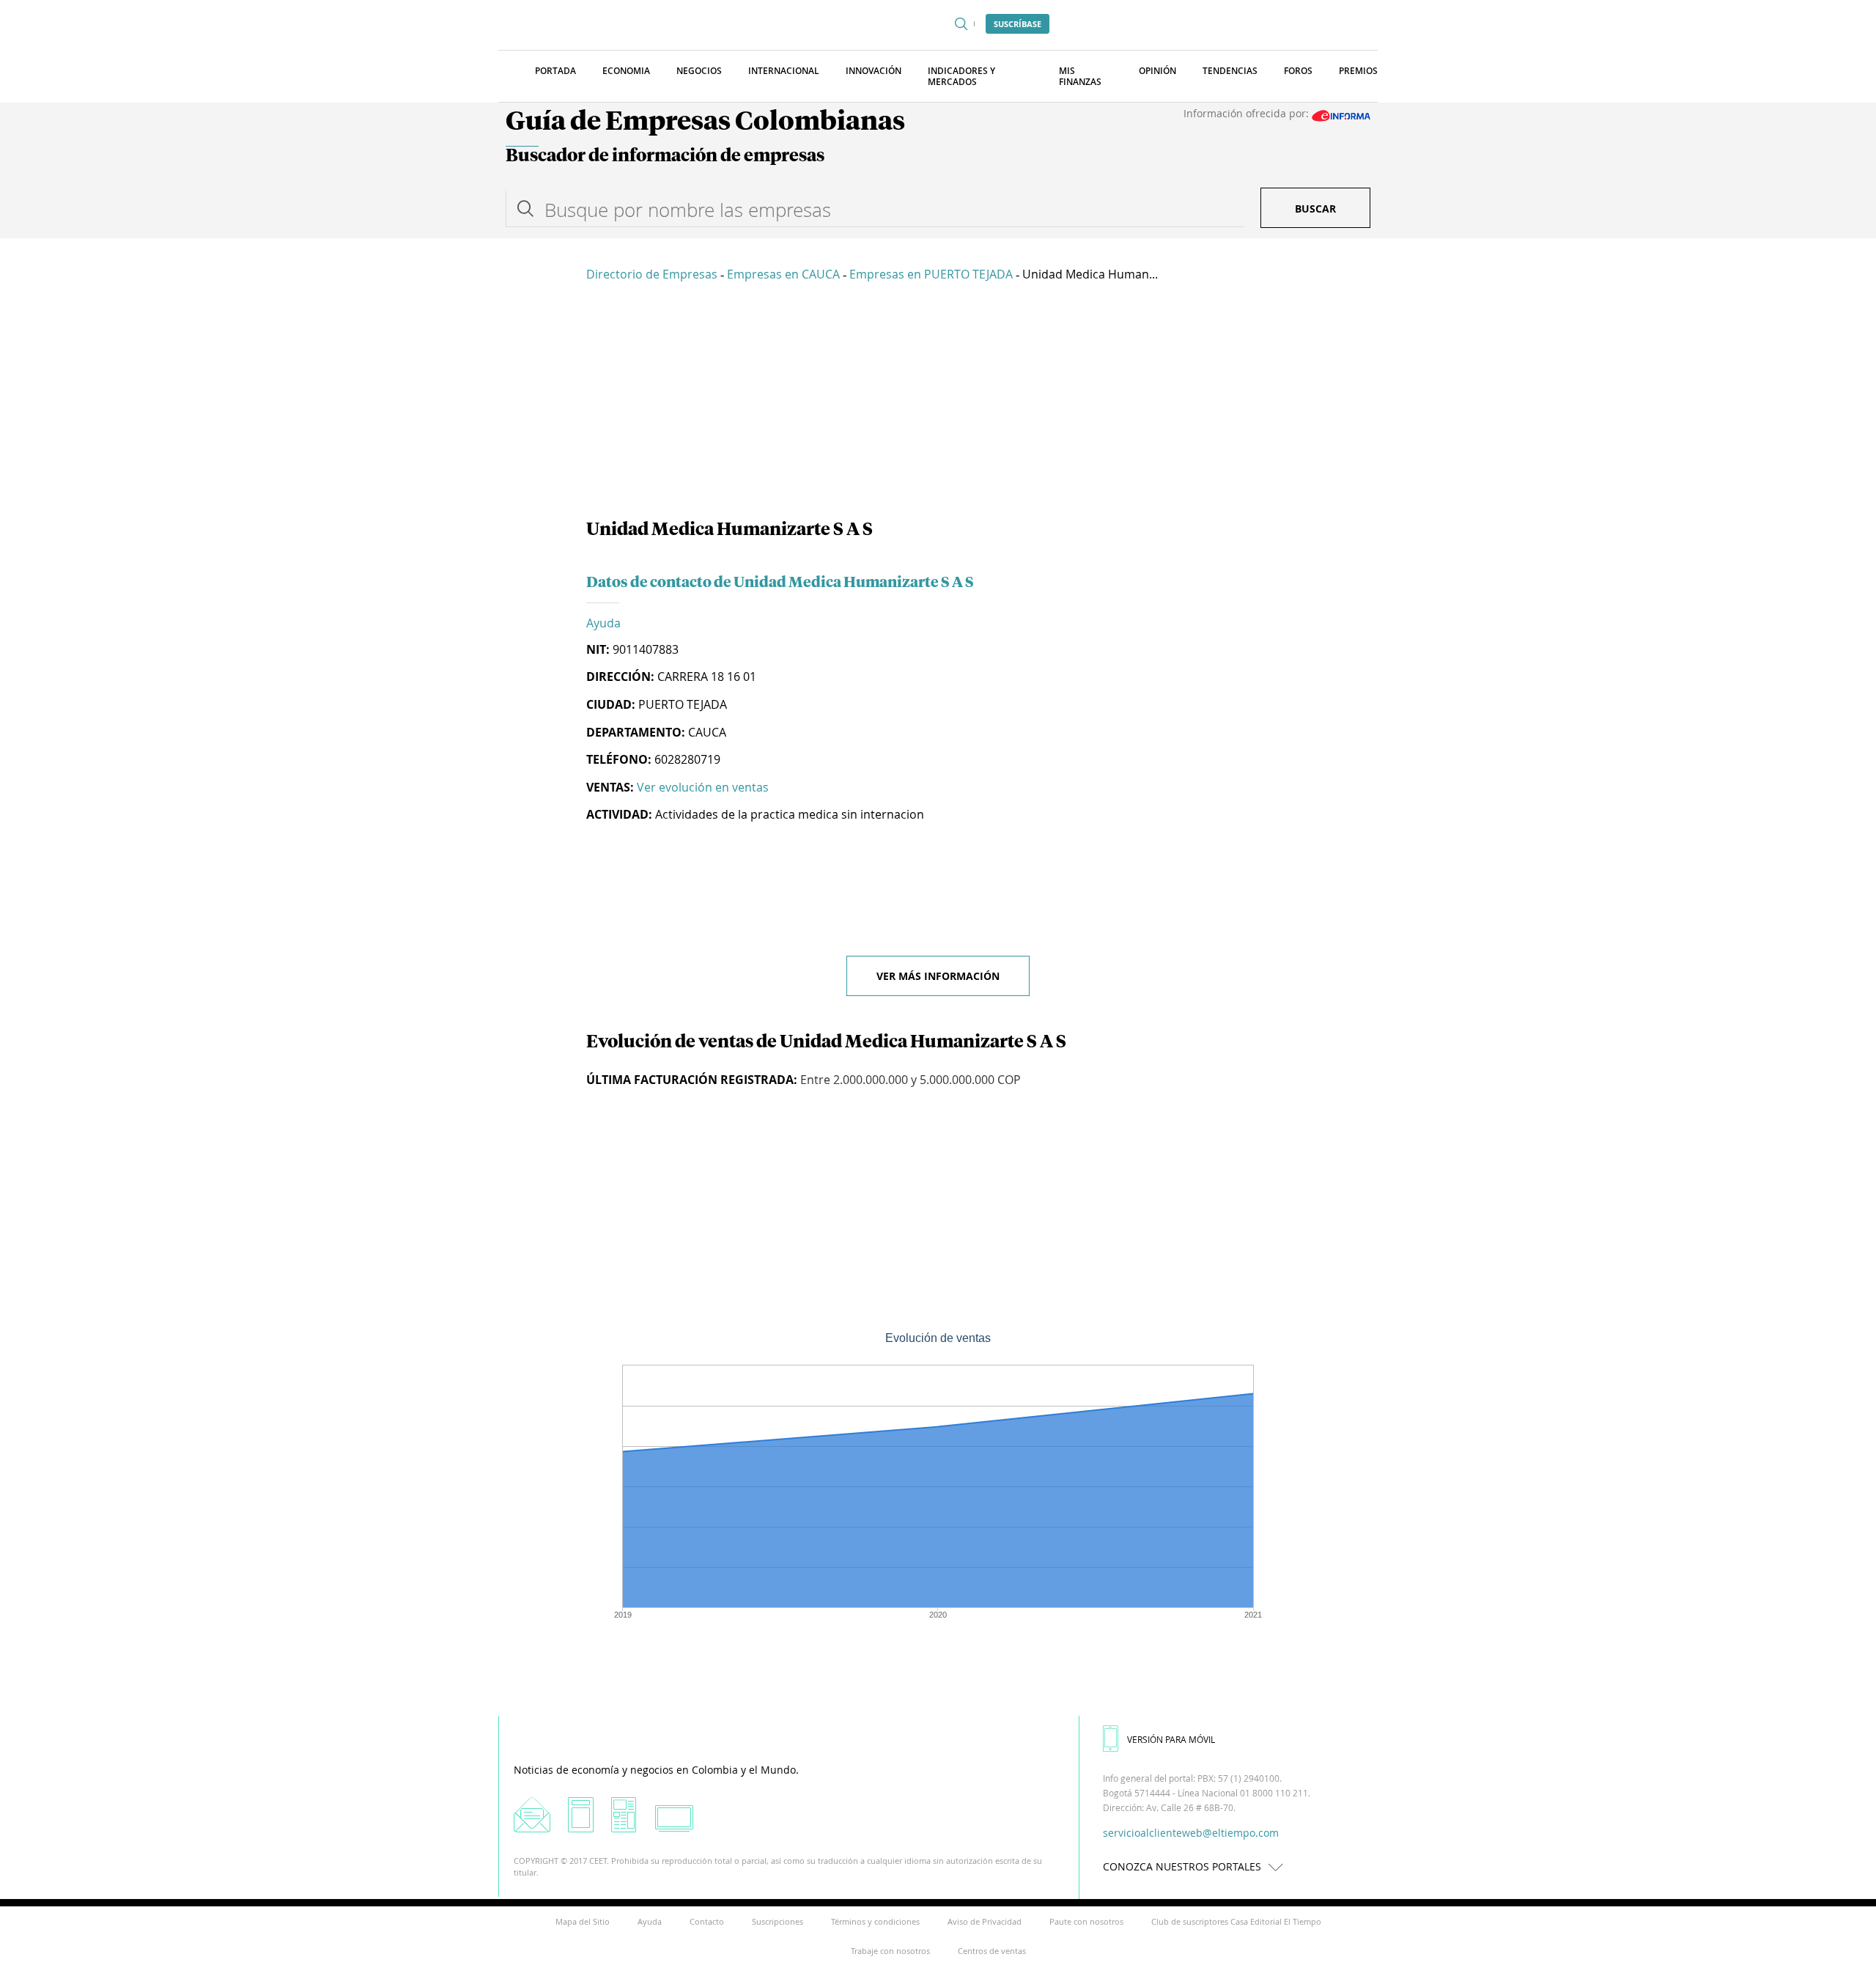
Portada (555, 71)
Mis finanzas (1080, 76)
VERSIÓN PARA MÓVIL (1171, 1739)
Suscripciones (778, 1921)
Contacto (707, 1921)
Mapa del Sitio (583, 1921)
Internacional (784, 71)
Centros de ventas (992, 1951)
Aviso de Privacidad (985, 1921)
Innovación (874, 71)
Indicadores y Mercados (961, 76)
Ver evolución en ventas (703, 787)
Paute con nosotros (1086, 1921)
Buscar (1315, 209)
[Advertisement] (938, 403)
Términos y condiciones (875, 1921)
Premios (1358, 71)
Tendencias (1230, 71)
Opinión (1157, 71)
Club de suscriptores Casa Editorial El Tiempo (1236, 1921)
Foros (1298, 71)
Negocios (699, 71)
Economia (626, 71)
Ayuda (603, 623)
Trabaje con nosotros (890, 1951)
